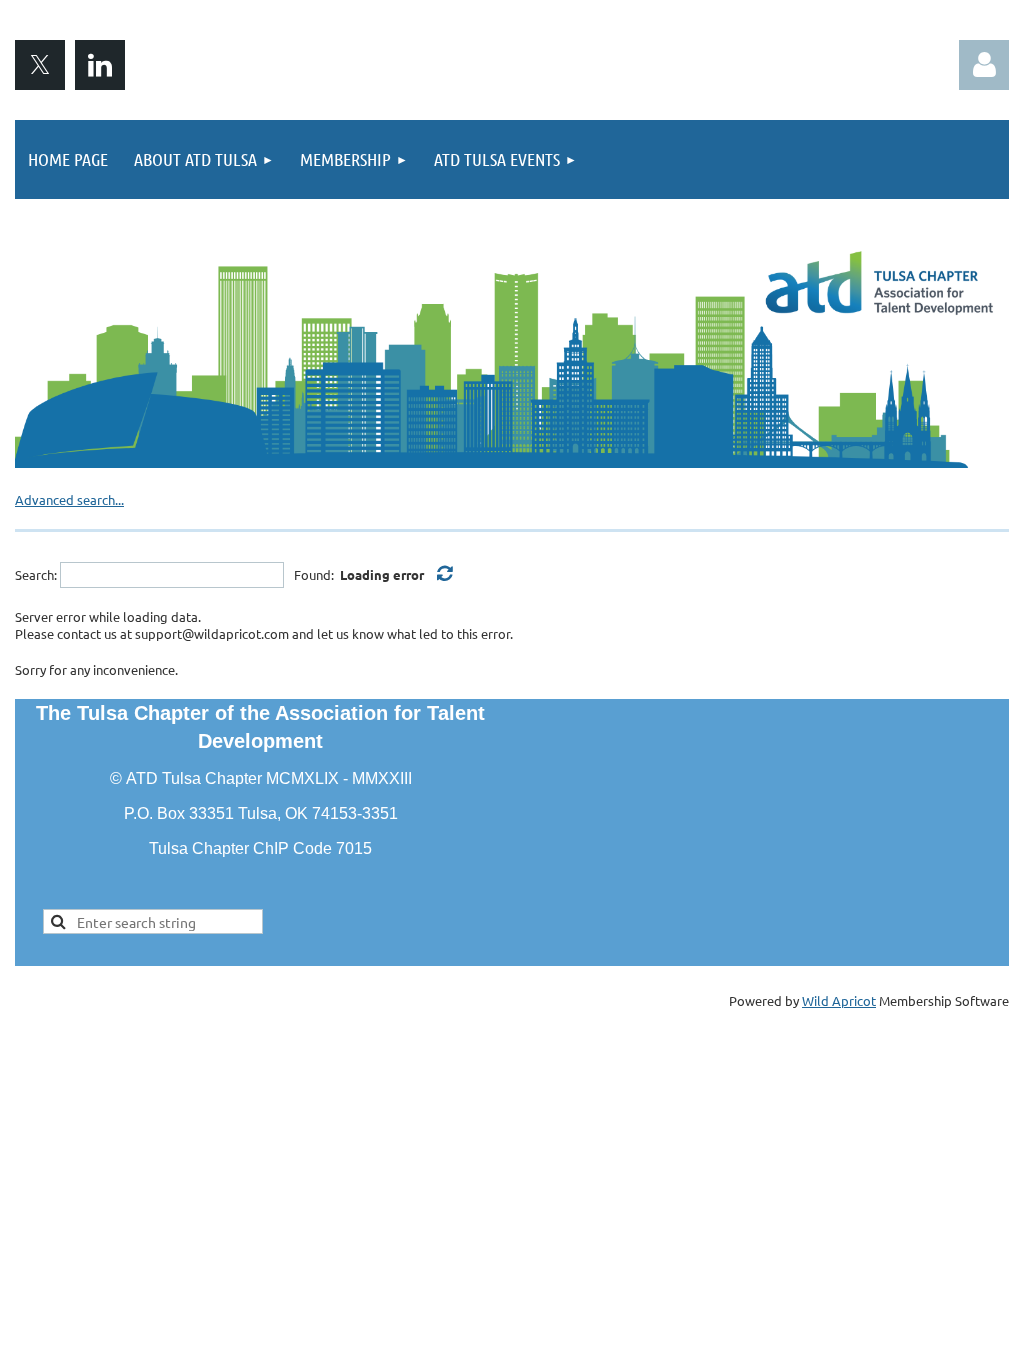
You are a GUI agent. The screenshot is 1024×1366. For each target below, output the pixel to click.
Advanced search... (69, 499)
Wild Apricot (839, 1000)
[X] (40, 65)
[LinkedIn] (100, 65)
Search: (36, 574)
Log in (984, 65)
